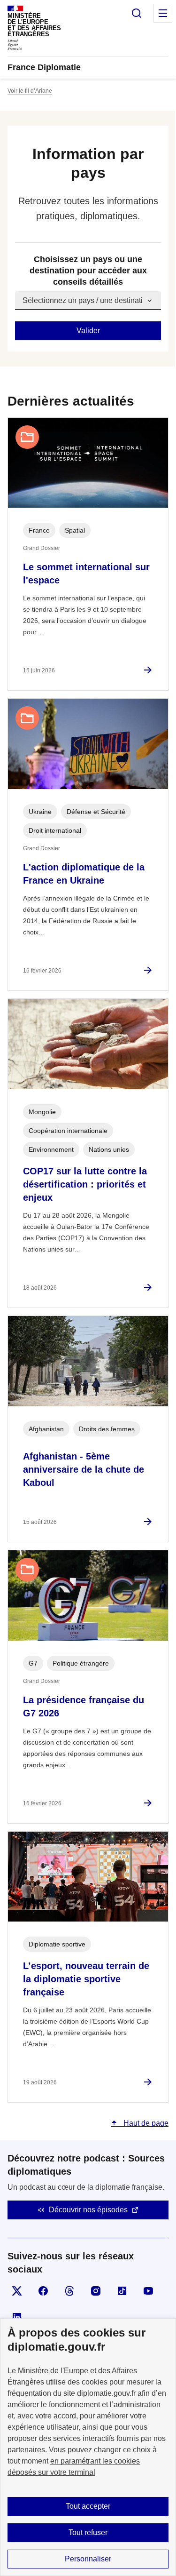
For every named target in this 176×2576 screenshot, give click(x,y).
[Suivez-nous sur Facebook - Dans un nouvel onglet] (43, 2291)
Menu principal (163, 13)
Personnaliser (88, 2559)
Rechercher (137, 13)
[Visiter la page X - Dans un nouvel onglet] (17, 2291)
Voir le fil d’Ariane (30, 91)
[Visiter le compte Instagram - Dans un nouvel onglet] (96, 2291)
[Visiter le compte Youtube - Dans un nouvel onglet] (148, 2291)
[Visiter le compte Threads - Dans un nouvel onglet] (69, 2291)
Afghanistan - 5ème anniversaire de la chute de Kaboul (84, 1469)
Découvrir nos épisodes (88, 2210)
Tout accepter (88, 2506)
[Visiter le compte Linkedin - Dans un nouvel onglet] (17, 2317)
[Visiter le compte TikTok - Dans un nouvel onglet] (122, 2291)
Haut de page (145, 2123)
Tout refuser (88, 2532)
